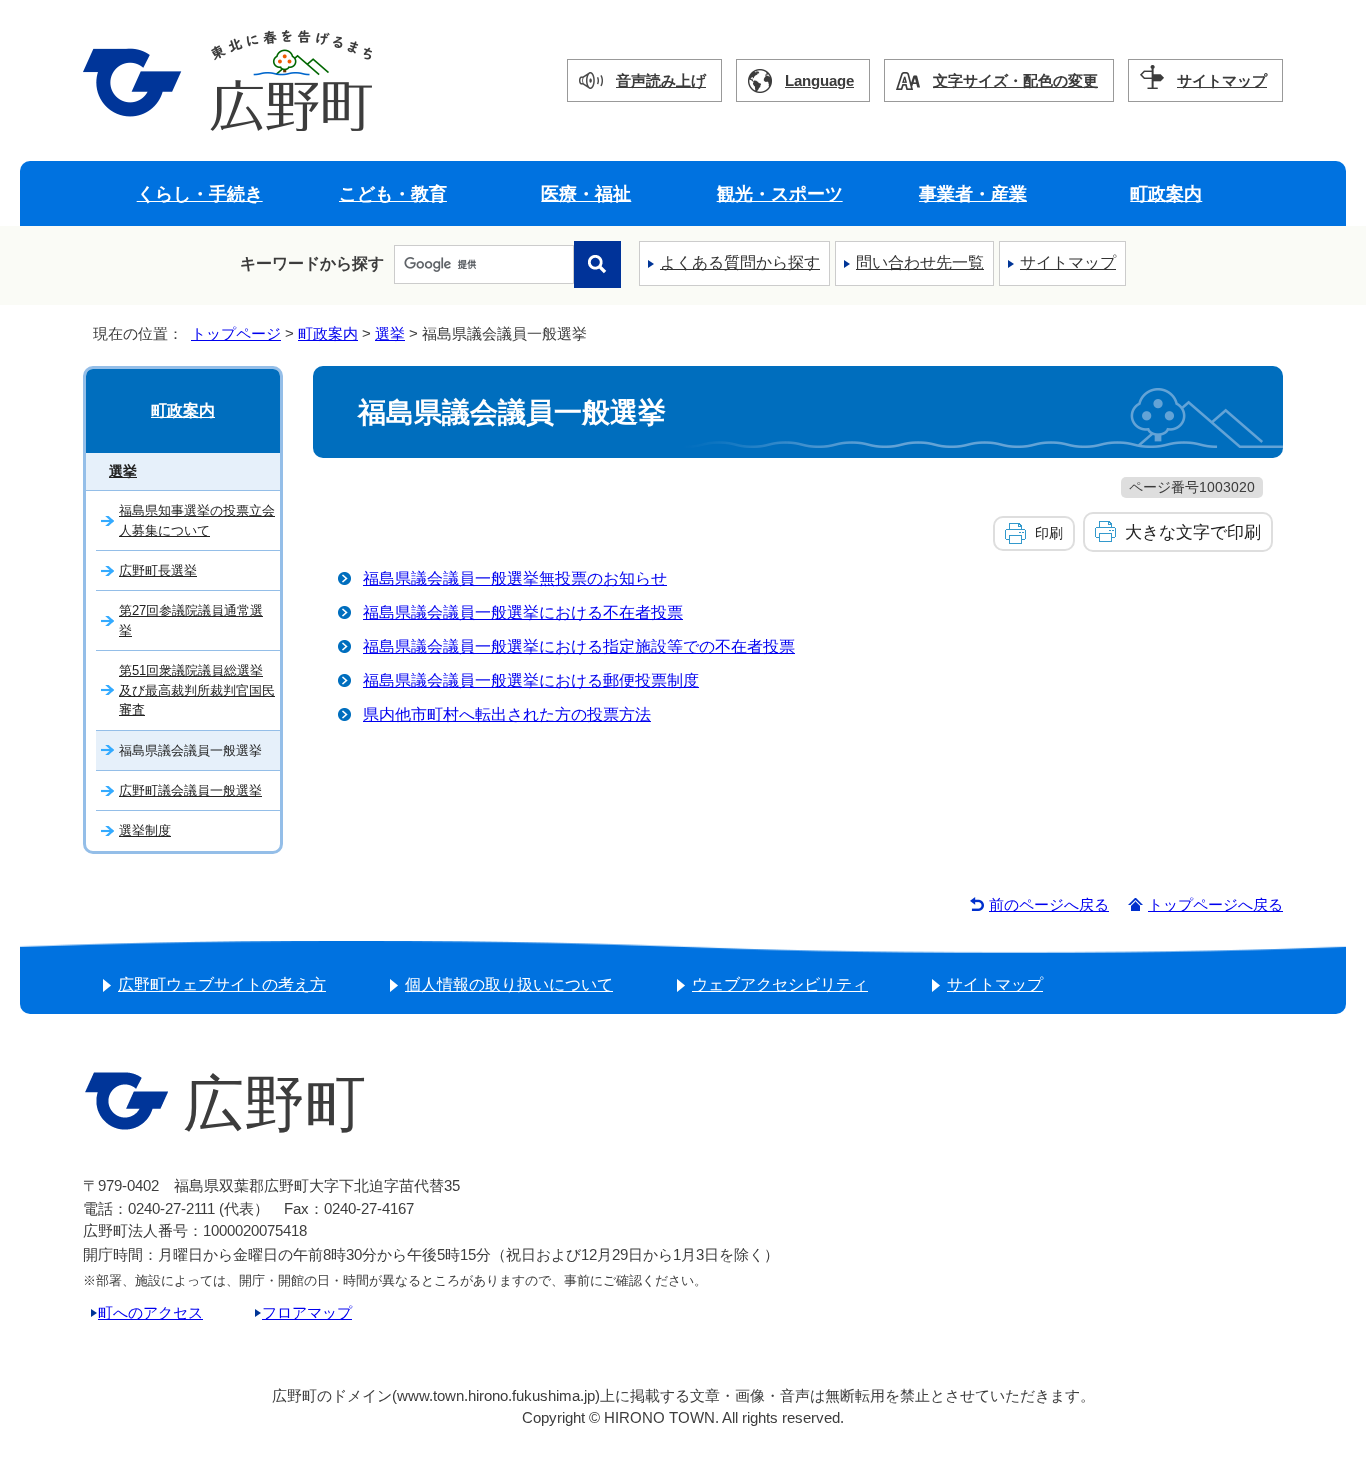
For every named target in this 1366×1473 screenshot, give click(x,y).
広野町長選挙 (158, 570)
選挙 (390, 333)
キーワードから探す (312, 263)
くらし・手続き (200, 193)
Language (819, 80)
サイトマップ (1222, 80)
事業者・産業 (973, 193)
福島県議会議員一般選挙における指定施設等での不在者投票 (579, 646)
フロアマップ (307, 1312)
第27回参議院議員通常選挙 (191, 620)
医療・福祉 (586, 193)
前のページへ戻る (1049, 904)
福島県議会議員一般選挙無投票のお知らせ (515, 578)
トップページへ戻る (1215, 904)
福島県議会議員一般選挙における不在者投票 (523, 612)
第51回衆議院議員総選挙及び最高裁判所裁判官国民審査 (197, 690)
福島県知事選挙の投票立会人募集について (197, 520)
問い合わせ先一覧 (920, 262)
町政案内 (1166, 193)
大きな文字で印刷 (1193, 532)
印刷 (1049, 533)
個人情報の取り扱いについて (509, 984)
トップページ (236, 333)
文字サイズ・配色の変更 (1015, 80)
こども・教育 (393, 193)
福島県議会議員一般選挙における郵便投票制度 (531, 680)
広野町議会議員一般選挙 (190, 790)
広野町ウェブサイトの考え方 (222, 984)
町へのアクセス (150, 1312)
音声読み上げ (661, 80)
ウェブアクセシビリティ (780, 984)
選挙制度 (145, 830)
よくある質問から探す (740, 262)
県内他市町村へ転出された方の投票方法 (507, 714)
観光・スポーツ (780, 193)
